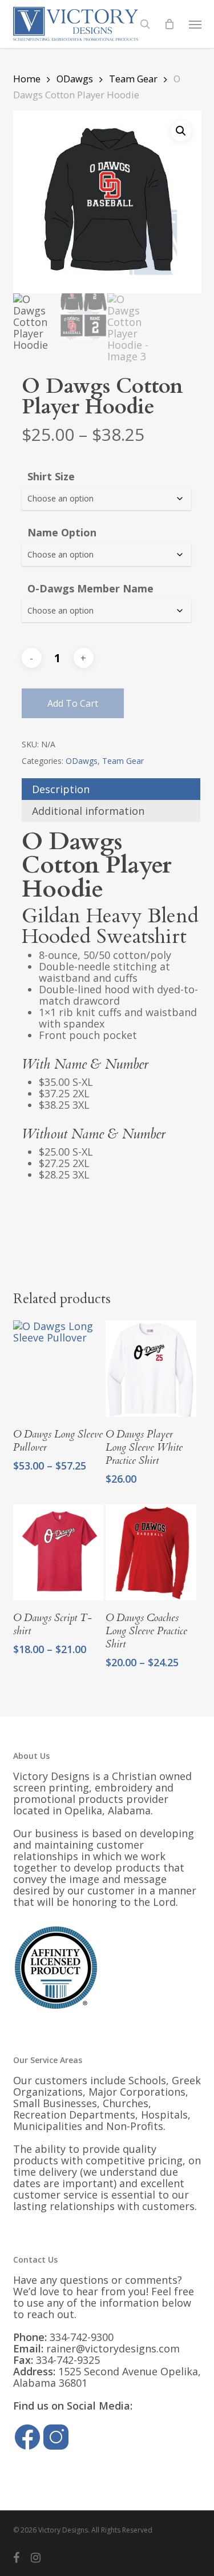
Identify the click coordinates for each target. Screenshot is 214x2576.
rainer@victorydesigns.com (113, 2348)
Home (27, 79)
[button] (195, 24)
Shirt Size (51, 476)
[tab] (111, 789)
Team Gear (133, 79)
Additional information (88, 811)
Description (61, 789)
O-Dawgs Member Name (90, 588)
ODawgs (75, 79)
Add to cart (73, 703)
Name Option (62, 532)
